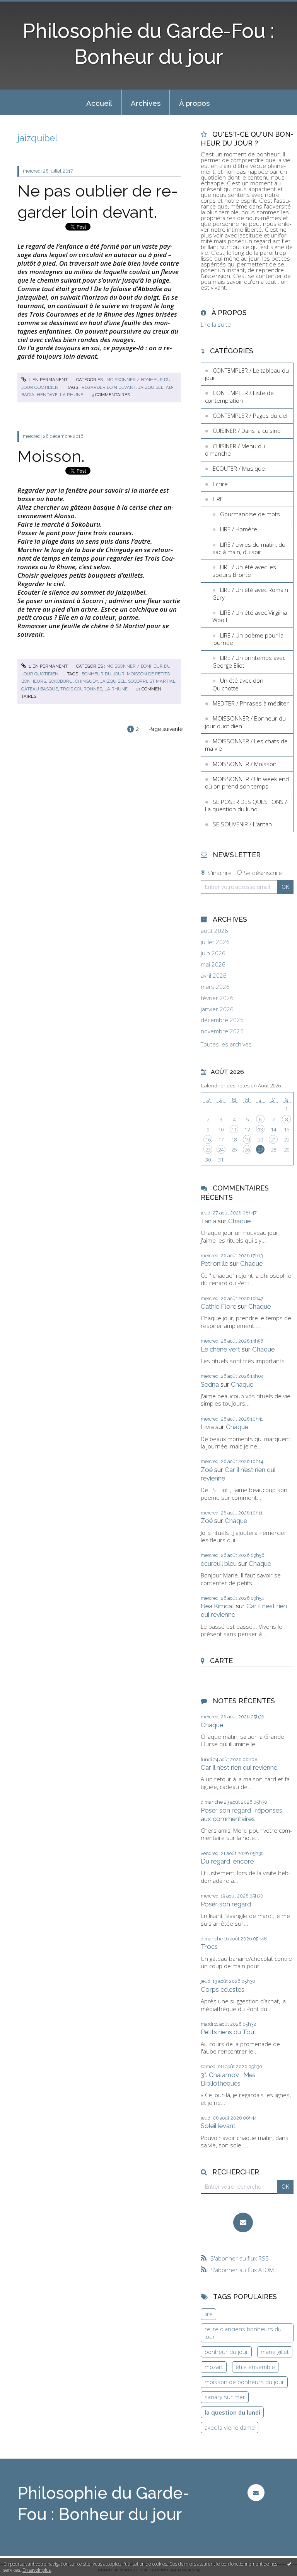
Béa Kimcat (218, 1606)
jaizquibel (151, 387)
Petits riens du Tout (229, 2032)
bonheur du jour (103, 674)
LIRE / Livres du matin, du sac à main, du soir (249, 548)
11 (234, 1129)
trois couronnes (81, 689)
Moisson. (51, 456)
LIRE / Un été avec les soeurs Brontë (244, 571)
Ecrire (220, 484)
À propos (194, 103)
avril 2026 (214, 976)
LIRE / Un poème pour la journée (248, 639)
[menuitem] (99, 102)
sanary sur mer (225, 2397)
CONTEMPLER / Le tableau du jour (247, 374)
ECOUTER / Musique (239, 468)
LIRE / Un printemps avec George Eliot (249, 661)
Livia (207, 1427)
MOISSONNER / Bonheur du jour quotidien (245, 722)
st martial (162, 681)
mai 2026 (213, 964)
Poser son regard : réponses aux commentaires (242, 1815)
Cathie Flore (218, 1306)
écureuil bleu (219, 1564)
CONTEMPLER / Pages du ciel (250, 415)
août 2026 (214, 931)
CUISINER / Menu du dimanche (235, 450)
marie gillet (275, 2352)
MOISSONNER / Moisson (245, 764)
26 (247, 1150)
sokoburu (61, 681)
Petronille (214, 1263)
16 (208, 1140)
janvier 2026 (217, 1009)
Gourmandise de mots (250, 514)
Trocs (209, 1947)
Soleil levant (218, 2126)
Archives (146, 103)
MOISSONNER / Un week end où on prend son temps (247, 783)
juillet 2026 (215, 942)
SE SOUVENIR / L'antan (242, 824)
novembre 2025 (222, 1031)
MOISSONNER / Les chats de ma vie (246, 745)
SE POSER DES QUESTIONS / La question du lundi (246, 806)
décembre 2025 (222, 1020)
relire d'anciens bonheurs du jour (243, 2333)
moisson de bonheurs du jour (244, 2382)
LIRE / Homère (239, 529)
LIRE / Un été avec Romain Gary (250, 594)
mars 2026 (215, 987)
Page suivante (166, 729)
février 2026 (217, 998)
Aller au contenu (25, 6)
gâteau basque (40, 689)
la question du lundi (232, 2412)
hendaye (47, 395)
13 (260, 1129)
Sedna (210, 1384)
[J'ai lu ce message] (289, 2564)
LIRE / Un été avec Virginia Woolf (250, 616)
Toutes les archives (226, 1044)
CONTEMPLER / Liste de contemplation (239, 397)
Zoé (207, 1470)
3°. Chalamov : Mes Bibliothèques (228, 2079)
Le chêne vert (220, 1349)
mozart (214, 2367)
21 (273, 1140)
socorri (137, 681)
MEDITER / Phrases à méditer (251, 703)
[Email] (243, 2222)
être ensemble (255, 2367)
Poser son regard (226, 1904)
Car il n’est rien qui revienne (239, 1767)
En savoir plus (37, 2570)
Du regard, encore (227, 1861)
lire (209, 2314)
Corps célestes (223, 1989)
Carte (221, 1661)
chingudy (86, 681)
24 (221, 1150)
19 (247, 1140)
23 (208, 1150)
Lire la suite (216, 324)
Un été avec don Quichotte (238, 684)
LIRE (218, 499)
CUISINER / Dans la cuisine (247, 431)
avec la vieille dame (230, 2427)
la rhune (72, 395)
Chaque (239, 1221)
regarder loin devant (109, 387)
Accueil (99, 103)
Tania (208, 1221)
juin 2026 (213, 953)
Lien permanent (48, 380)
